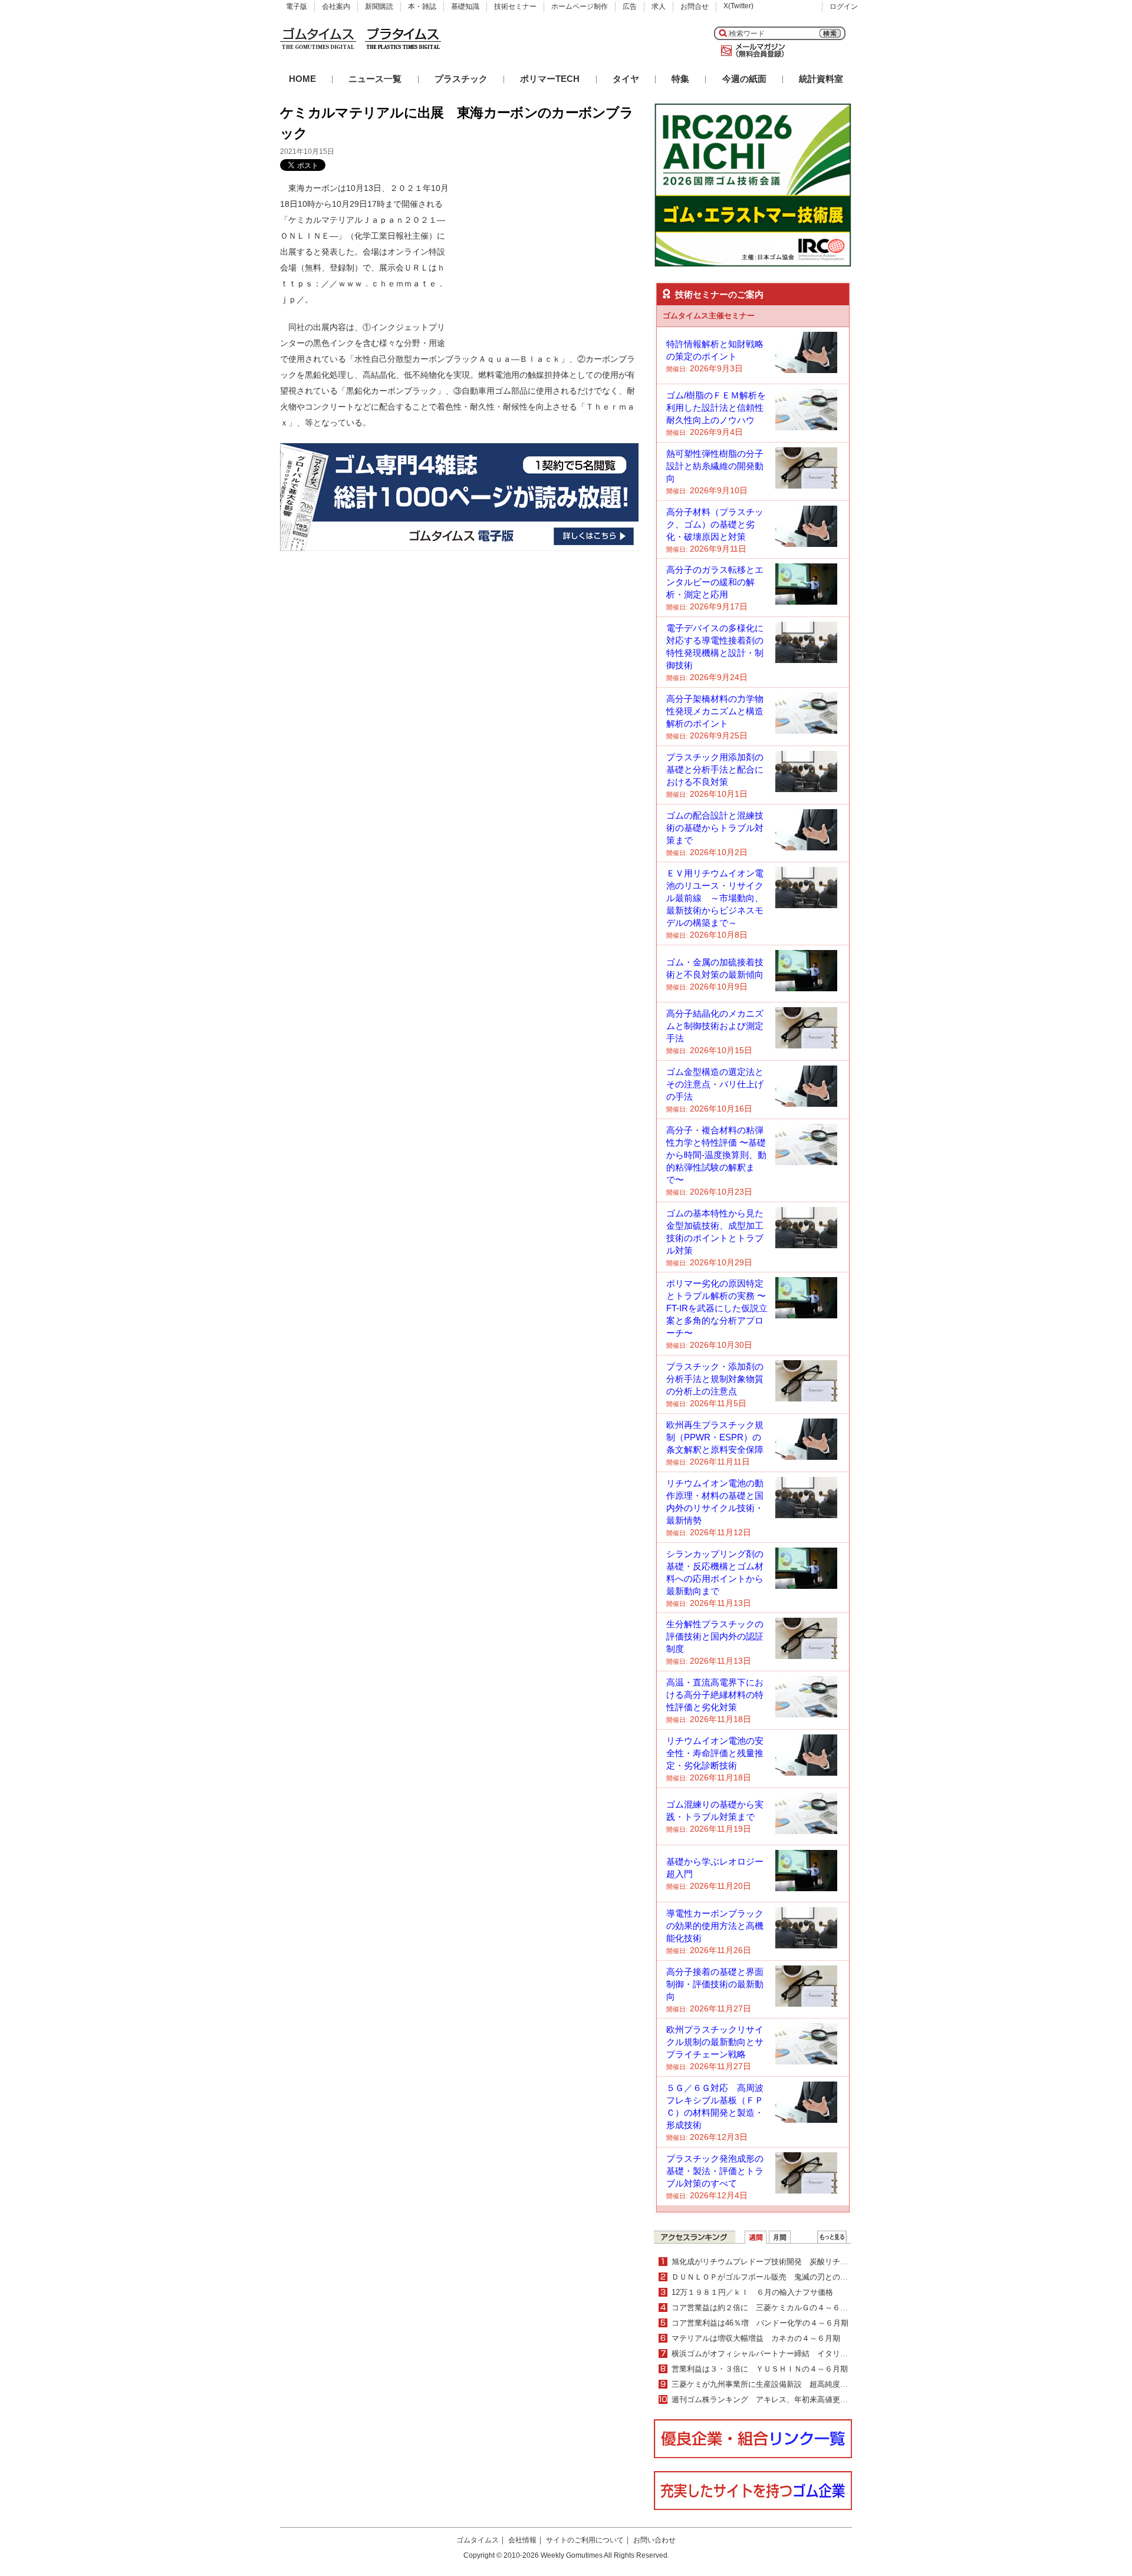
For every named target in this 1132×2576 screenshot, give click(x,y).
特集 (680, 79)
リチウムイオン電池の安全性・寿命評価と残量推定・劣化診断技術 (715, 1753)
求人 (659, 6)
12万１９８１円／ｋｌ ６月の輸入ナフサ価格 (752, 2292)
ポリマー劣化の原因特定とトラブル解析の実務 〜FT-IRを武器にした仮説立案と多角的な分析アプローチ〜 (717, 1308)
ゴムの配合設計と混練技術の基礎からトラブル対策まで (715, 828)
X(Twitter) (738, 6)
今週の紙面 (744, 79)
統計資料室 (821, 79)
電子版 (297, 6)
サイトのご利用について (585, 2540)
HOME (302, 79)
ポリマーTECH (550, 79)
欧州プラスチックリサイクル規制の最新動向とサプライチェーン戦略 (715, 2042)
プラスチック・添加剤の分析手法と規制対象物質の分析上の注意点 (715, 1379)
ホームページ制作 (580, 6)
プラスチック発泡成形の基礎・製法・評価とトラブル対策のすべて (715, 2171)
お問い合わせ (654, 2540)
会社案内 (336, 6)
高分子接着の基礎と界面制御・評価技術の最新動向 (715, 1984)
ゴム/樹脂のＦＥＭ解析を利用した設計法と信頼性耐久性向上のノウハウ (716, 408)
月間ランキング (780, 2237)
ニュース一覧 (375, 79)
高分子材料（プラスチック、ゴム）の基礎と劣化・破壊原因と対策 (715, 524)
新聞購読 (379, 6)
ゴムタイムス (478, 2540)
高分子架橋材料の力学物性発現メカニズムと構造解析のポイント (715, 711)
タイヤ (626, 79)
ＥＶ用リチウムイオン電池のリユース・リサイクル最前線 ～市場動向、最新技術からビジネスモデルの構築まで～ (715, 898)
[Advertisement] (550, 254)
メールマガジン (751, 51)
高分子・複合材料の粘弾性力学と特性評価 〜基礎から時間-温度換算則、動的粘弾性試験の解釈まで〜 (716, 1155)
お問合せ (695, 6)
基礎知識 (465, 6)
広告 (630, 6)
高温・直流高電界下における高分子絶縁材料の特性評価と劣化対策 (715, 1695)
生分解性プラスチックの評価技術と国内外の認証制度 (715, 1636)
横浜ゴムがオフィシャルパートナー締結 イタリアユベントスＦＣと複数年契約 (809, 2354)
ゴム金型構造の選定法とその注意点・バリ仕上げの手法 (715, 1084)
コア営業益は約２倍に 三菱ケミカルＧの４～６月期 (764, 2308)
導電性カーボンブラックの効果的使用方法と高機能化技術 (715, 1926)
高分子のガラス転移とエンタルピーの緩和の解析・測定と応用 (715, 582)
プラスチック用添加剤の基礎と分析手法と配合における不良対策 (715, 769)
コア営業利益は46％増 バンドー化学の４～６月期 (760, 2323)
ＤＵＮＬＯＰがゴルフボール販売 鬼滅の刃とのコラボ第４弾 (779, 2277)
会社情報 (522, 2540)
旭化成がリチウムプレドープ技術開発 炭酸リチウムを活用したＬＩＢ (794, 2262)
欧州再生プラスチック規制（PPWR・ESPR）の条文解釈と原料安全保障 (715, 1437)
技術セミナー (515, 6)
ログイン (844, 6)
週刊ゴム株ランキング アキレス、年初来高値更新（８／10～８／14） (795, 2399)
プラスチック (461, 79)
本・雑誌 (422, 6)
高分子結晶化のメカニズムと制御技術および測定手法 (715, 1026)
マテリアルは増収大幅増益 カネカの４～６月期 (756, 2338)
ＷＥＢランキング (832, 2237)
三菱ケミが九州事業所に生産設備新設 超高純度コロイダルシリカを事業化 (802, 2384)
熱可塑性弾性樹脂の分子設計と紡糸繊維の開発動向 (715, 466)
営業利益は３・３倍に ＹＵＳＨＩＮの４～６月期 (760, 2369)
